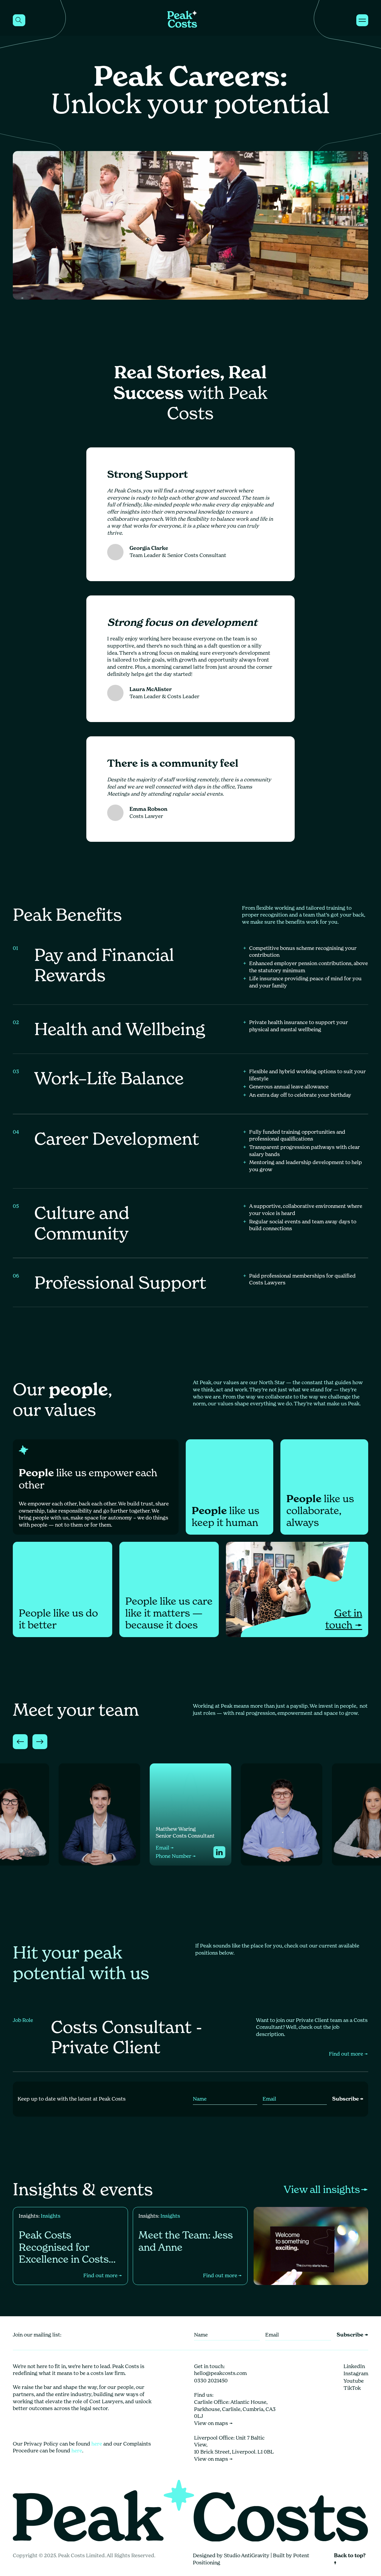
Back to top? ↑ (350, 2559)
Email (74, 1848)
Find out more (349, 2054)
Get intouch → (344, 1619)
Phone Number (85, 1856)
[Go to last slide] (20, 1742)
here (97, 2444)
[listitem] (99, 1814)
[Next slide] (40, 1742)
